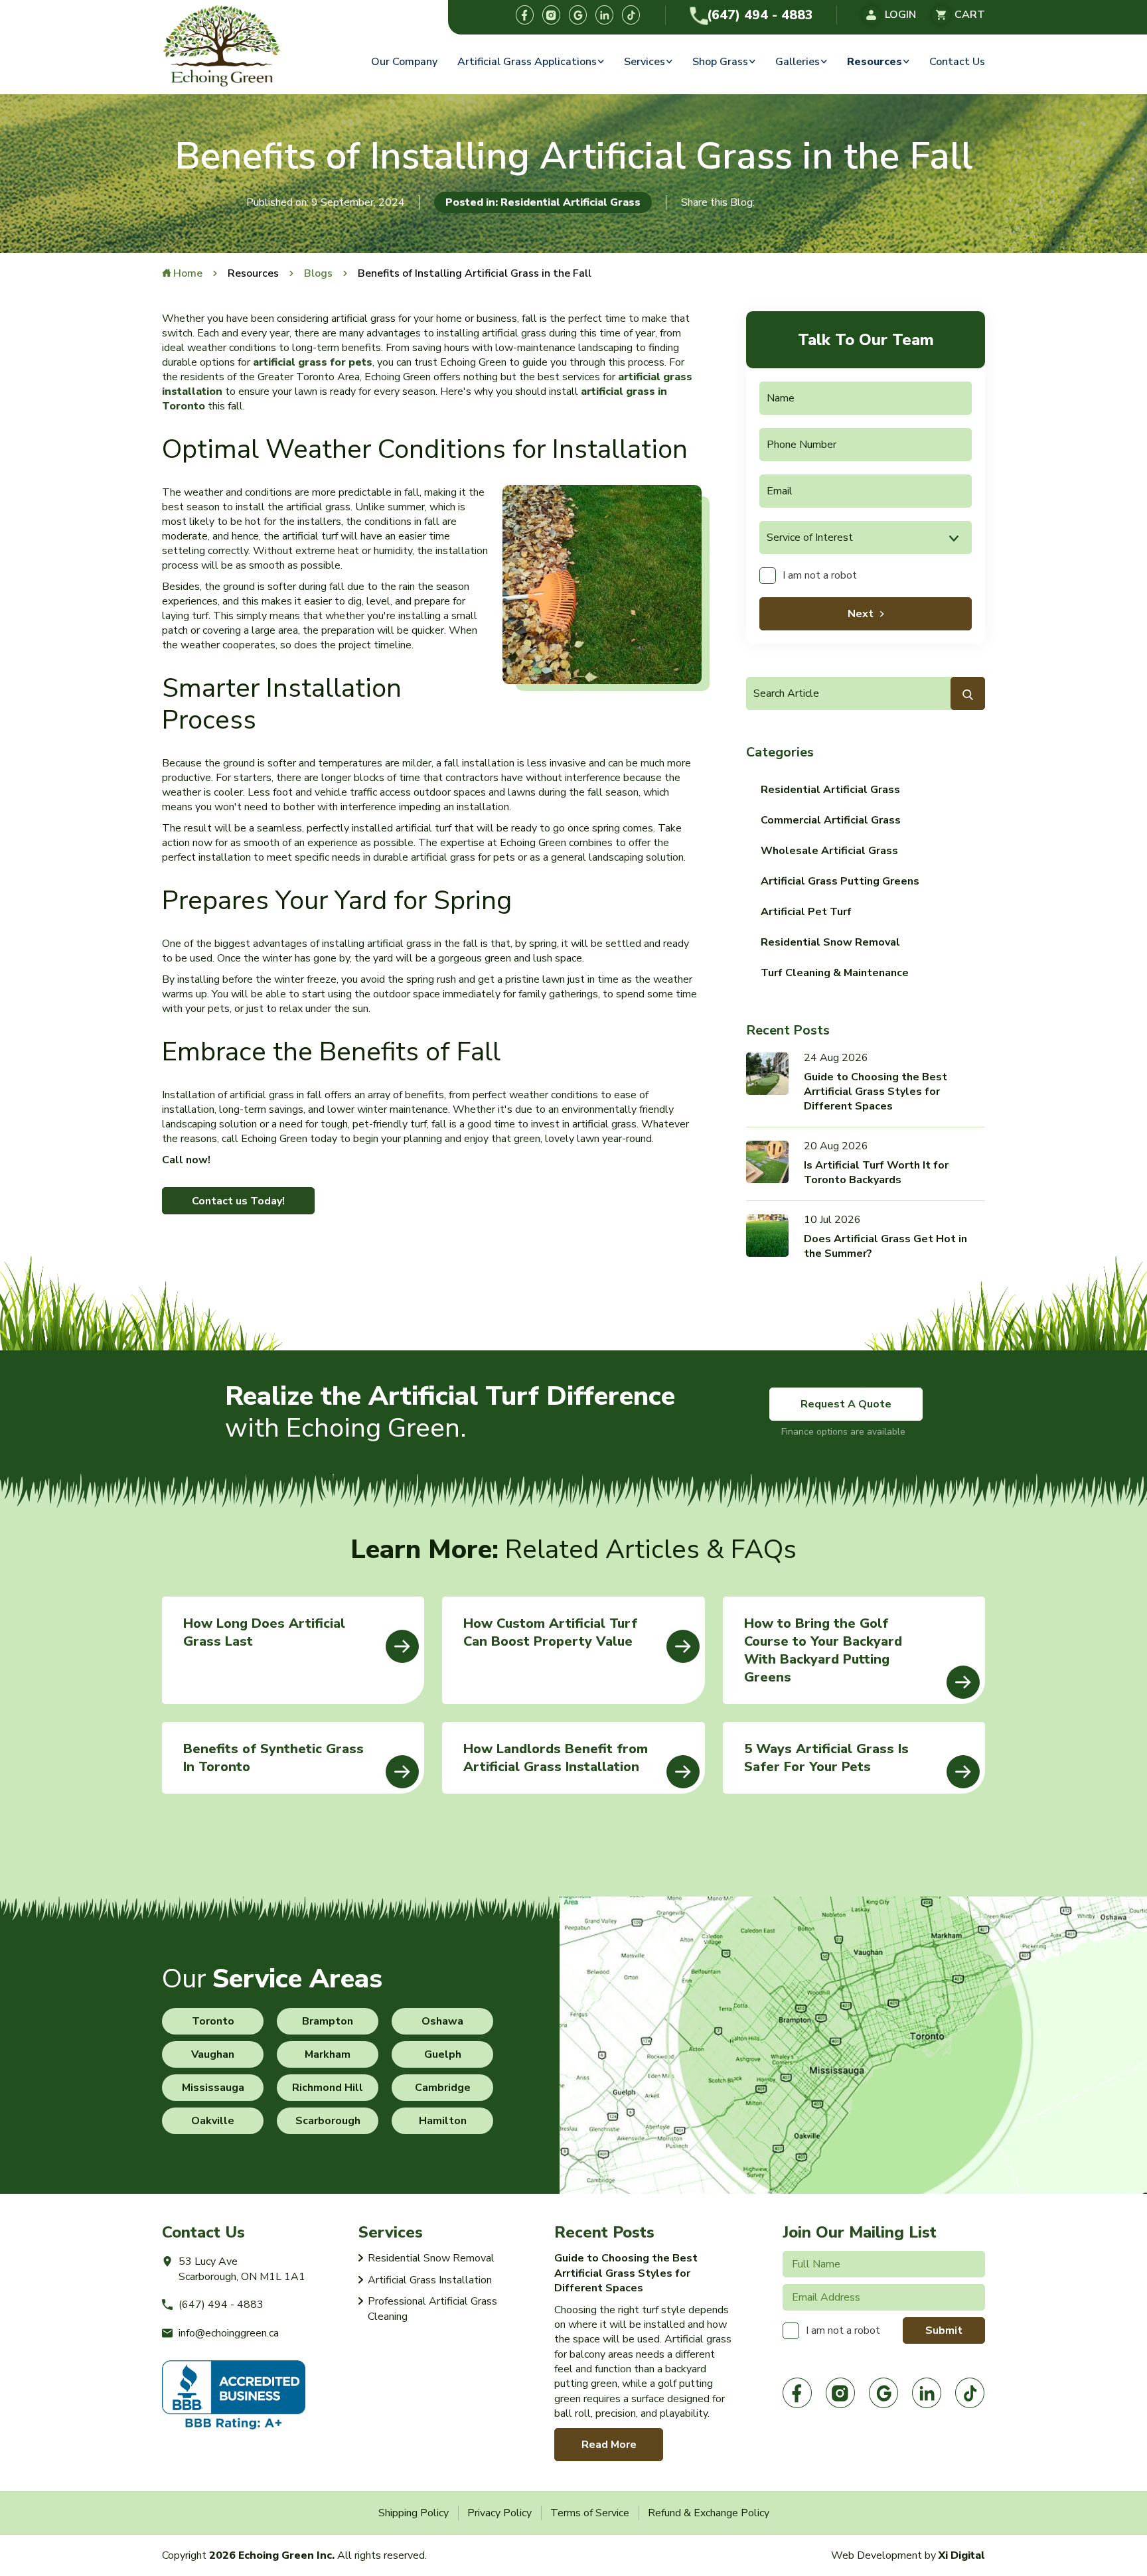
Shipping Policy (414, 2513)
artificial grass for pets (313, 362)
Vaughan (213, 2054)
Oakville (213, 2121)
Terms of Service (590, 2513)
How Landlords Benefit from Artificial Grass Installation (556, 1758)
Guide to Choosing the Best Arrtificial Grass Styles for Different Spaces (876, 1092)
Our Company (404, 62)
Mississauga (213, 2088)
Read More (609, 2445)
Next (861, 614)
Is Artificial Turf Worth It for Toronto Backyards (876, 1173)
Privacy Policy (499, 2513)
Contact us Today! (238, 1201)
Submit (944, 2330)
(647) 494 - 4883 (760, 15)
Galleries (798, 62)
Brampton (328, 2021)
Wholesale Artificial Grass (829, 851)
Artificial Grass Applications (527, 62)
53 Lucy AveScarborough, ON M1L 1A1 (242, 2269)
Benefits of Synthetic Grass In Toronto (273, 1758)
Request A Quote (846, 1404)
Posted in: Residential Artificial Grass (543, 202)
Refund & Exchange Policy (709, 2513)
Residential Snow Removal (830, 942)
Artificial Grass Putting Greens (840, 881)
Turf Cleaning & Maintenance (835, 973)
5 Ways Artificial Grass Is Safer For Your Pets (826, 1758)
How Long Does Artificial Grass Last (264, 1632)
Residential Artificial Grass (830, 790)
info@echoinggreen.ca (229, 2333)
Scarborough (328, 2121)
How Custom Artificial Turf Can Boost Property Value (550, 1632)
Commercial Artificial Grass (831, 820)
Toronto (213, 2021)
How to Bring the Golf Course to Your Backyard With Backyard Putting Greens (823, 1650)
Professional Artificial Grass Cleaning (432, 2309)
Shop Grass (720, 62)
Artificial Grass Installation (430, 2280)
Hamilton (443, 2121)
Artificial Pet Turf (806, 912)
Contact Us (957, 62)
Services (645, 62)
